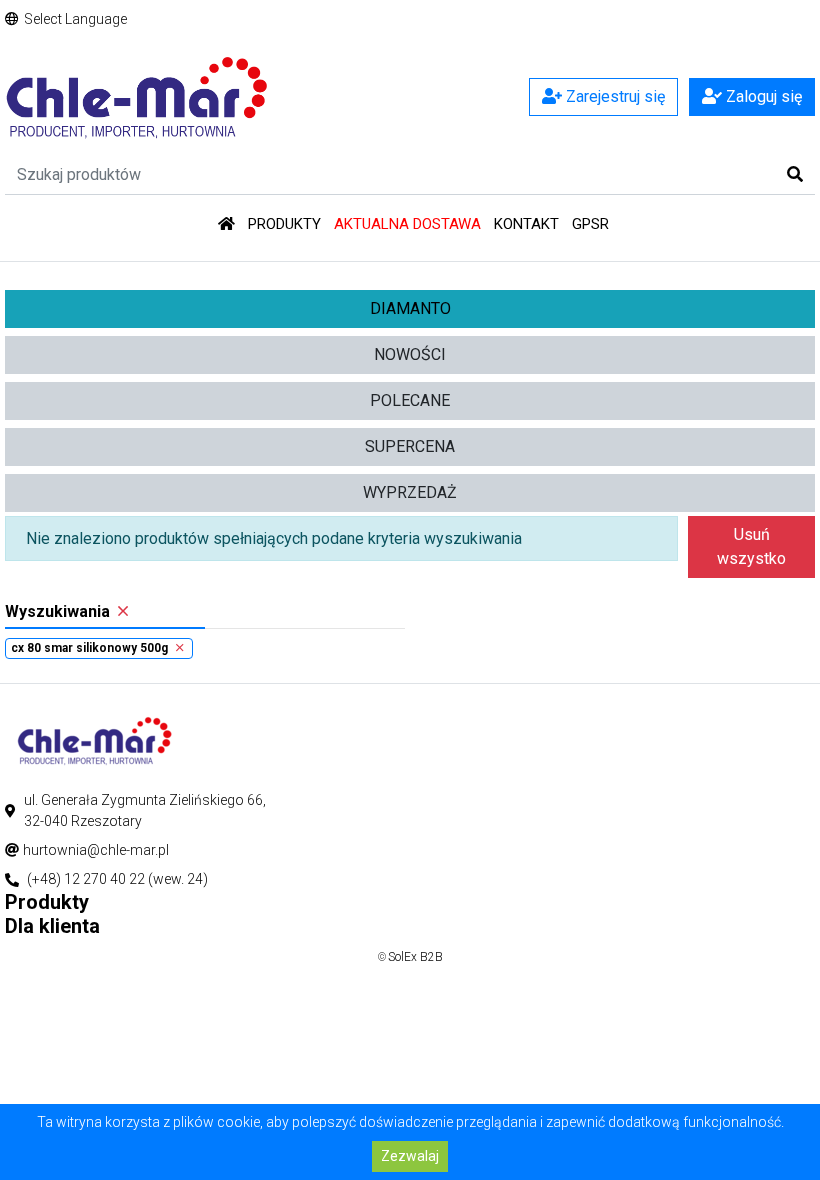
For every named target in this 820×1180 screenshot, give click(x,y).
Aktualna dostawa (407, 224)
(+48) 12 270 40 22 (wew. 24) (117, 879)
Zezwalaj (410, 1156)
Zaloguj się (762, 96)
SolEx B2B (415, 957)
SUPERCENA (410, 446)
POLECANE (410, 400)
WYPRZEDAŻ (410, 492)
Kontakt (526, 224)
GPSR (590, 224)
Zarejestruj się (613, 96)
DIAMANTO (410, 308)
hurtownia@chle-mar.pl (96, 850)
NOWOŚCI (410, 354)
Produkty (284, 224)
